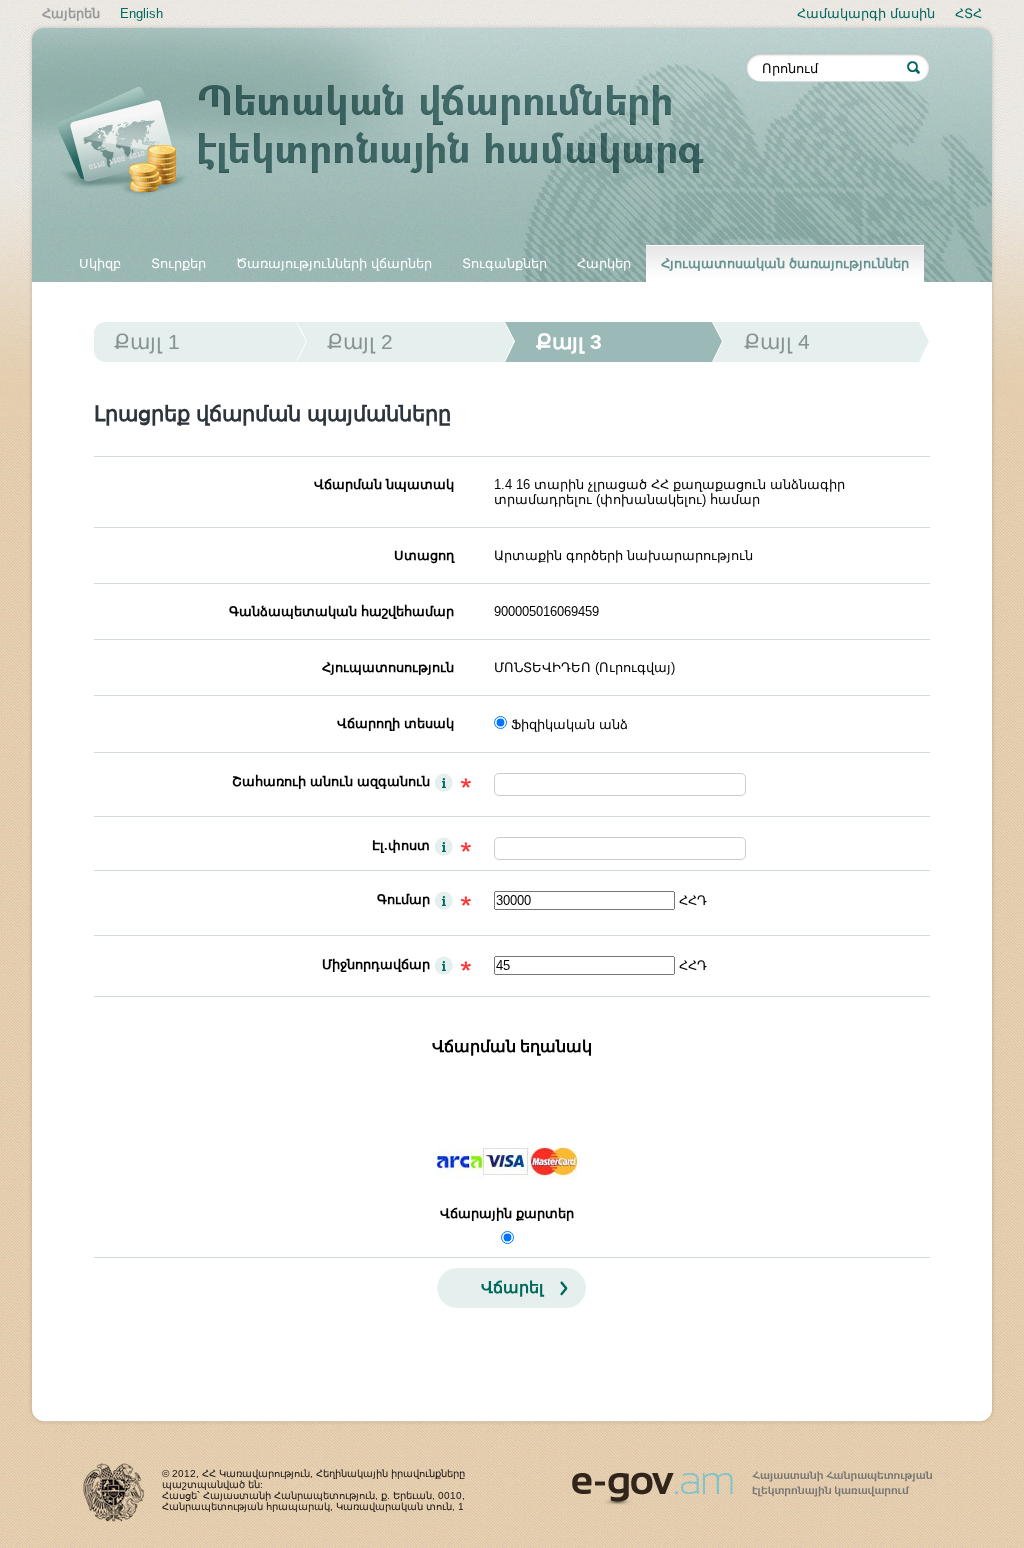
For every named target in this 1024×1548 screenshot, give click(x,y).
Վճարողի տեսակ (395, 723)
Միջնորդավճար (376, 964)
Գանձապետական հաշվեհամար (341, 611)
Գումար (403, 899)
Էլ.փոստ (401, 845)
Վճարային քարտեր (507, 1213)
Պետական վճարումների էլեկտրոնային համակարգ (402, 142)
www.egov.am (752, 1479)
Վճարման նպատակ (384, 484)
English (141, 13)
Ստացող (424, 555)
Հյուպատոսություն (388, 667)
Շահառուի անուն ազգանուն (331, 781)
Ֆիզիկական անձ (569, 724)
